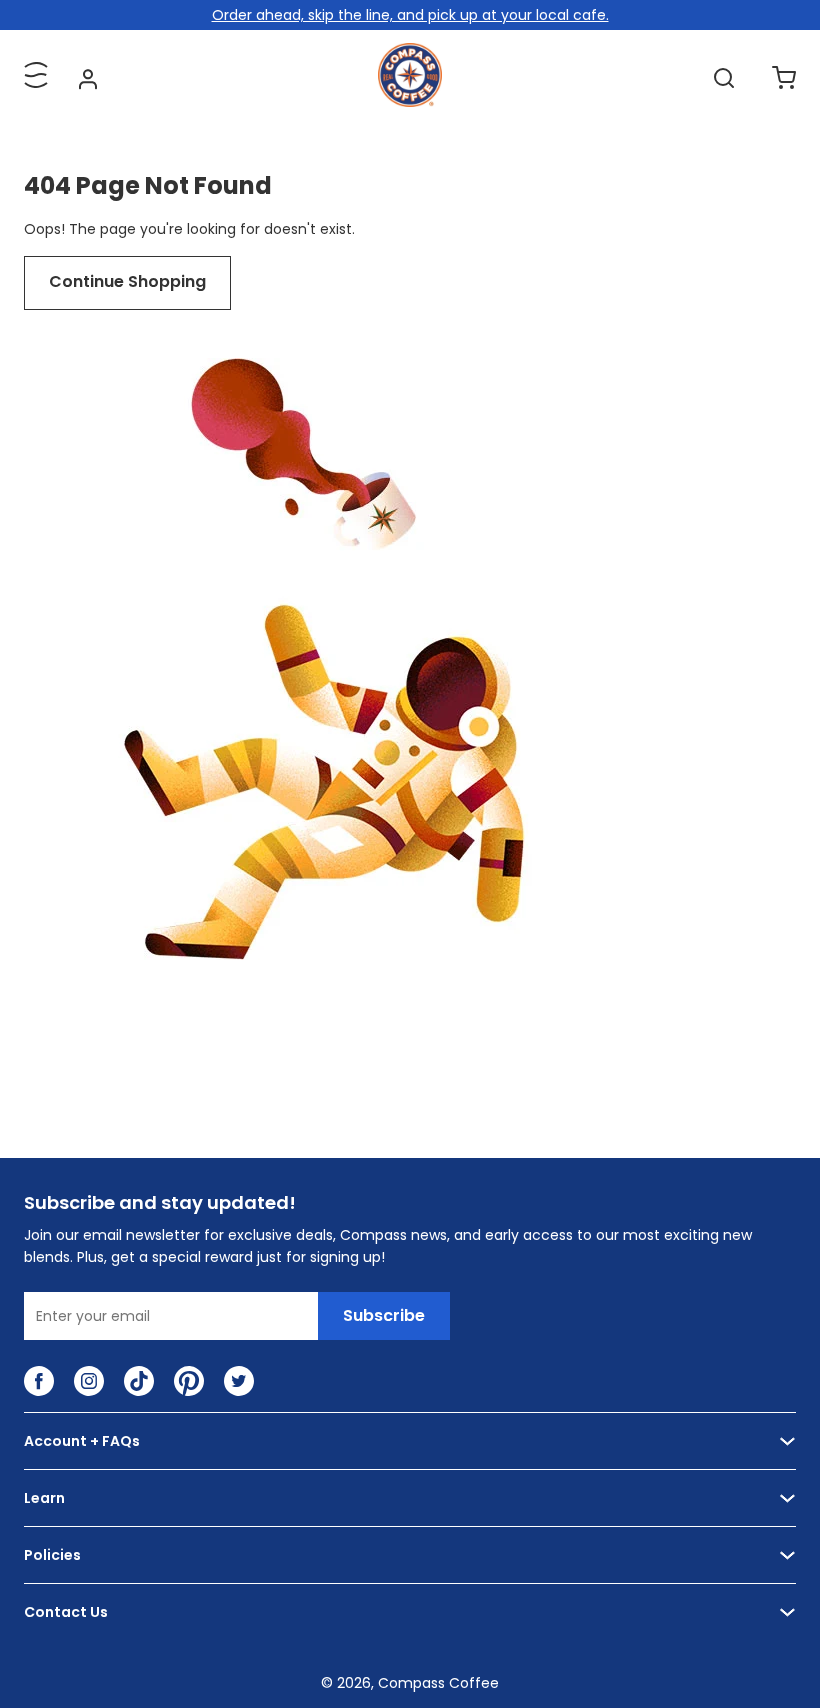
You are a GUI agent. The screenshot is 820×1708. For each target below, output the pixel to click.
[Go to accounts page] (88, 78)
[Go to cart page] (784, 78)
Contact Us (66, 1612)
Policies (52, 1555)
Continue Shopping (127, 281)
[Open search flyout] (724, 78)
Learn (44, 1498)
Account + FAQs (82, 1441)
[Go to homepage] (410, 102)
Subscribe (384, 1315)
